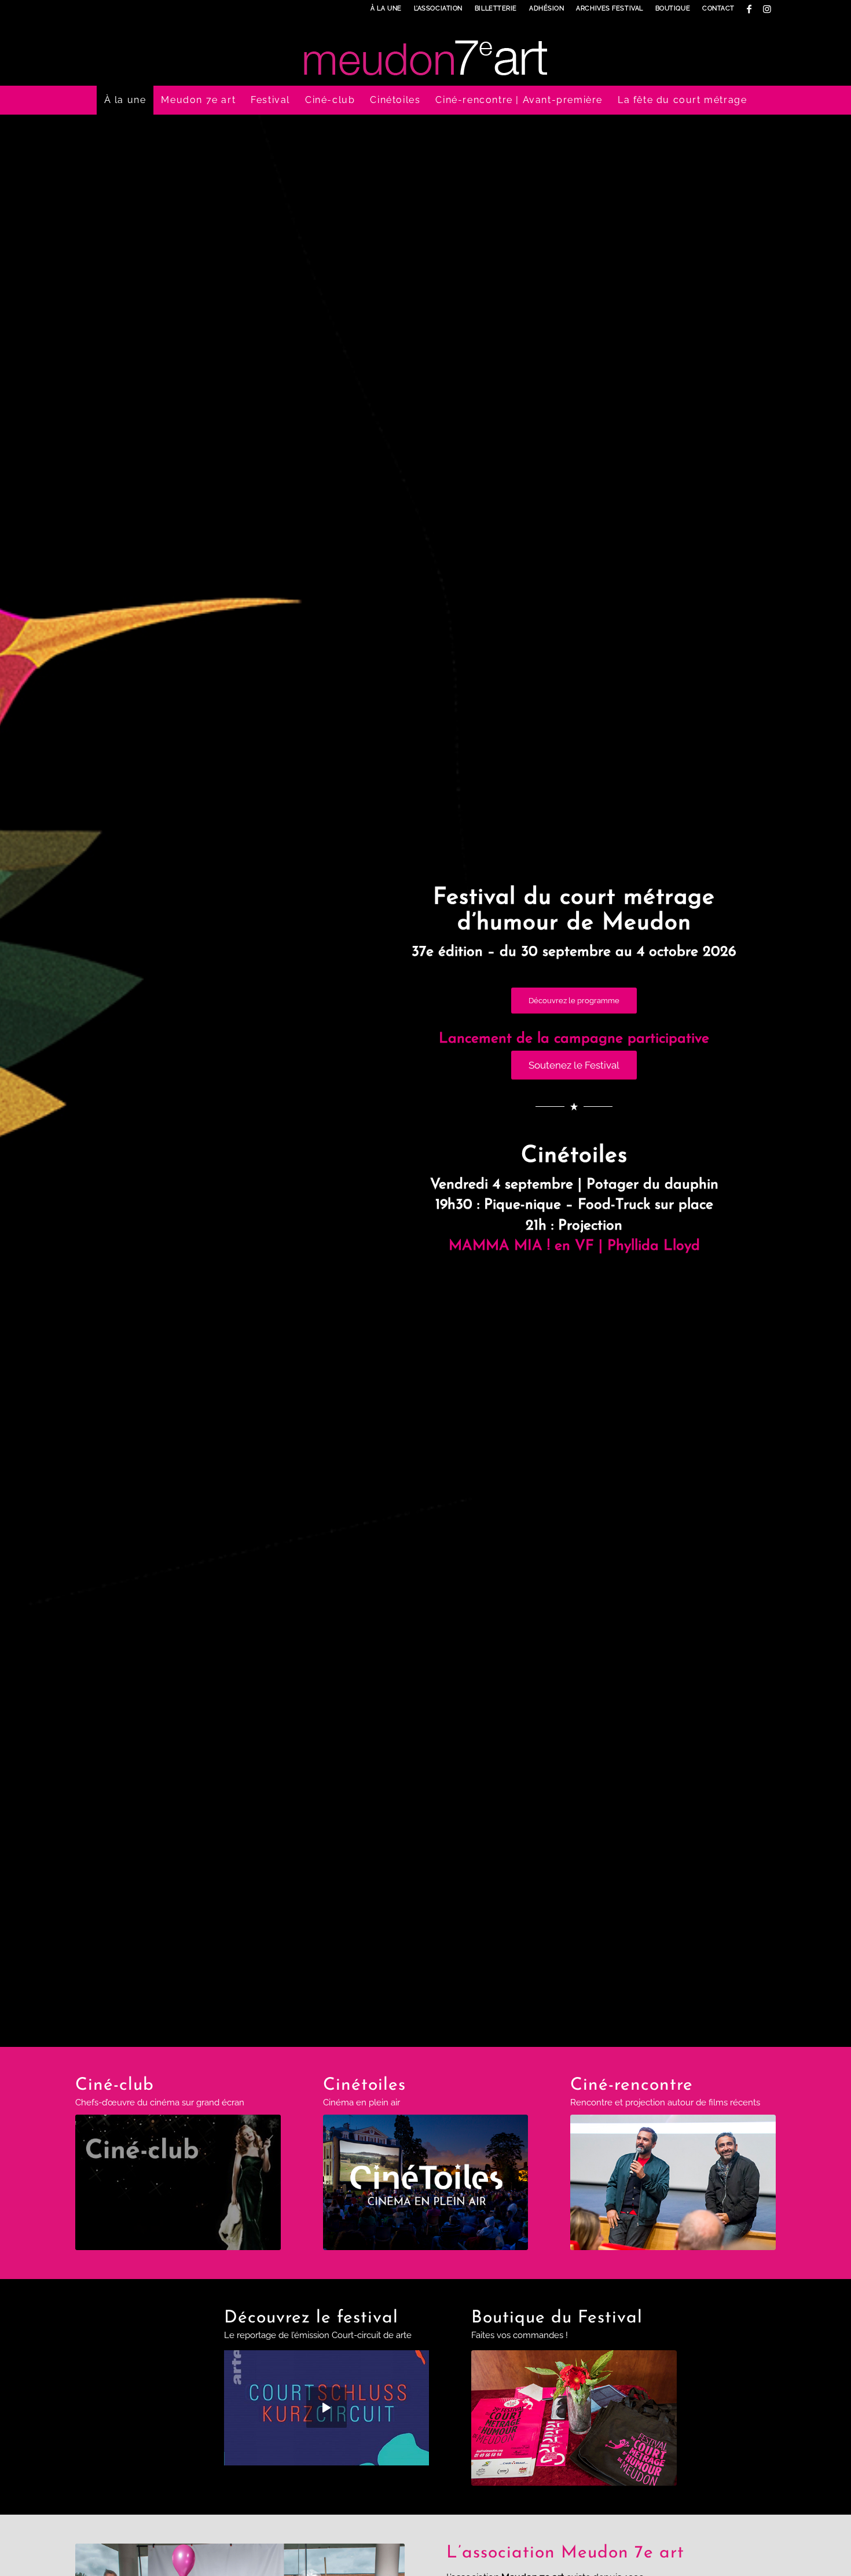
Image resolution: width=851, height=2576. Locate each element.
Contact (718, 8)
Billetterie (496, 8)
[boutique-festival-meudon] (574, 2418)
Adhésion (546, 8)
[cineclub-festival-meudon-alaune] (178, 2182)
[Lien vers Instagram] (767, 9)
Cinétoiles (364, 2085)
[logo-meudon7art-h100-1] (425, 52)
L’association (438, 8)
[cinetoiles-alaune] (426, 2182)
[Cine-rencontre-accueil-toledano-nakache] (673, 2182)
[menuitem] (386, 9)
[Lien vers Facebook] (749, 9)
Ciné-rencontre (632, 2085)
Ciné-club (115, 2085)
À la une (386, 8)
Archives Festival (609, 8)
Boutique (673, 8)
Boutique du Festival (557, 2318)
